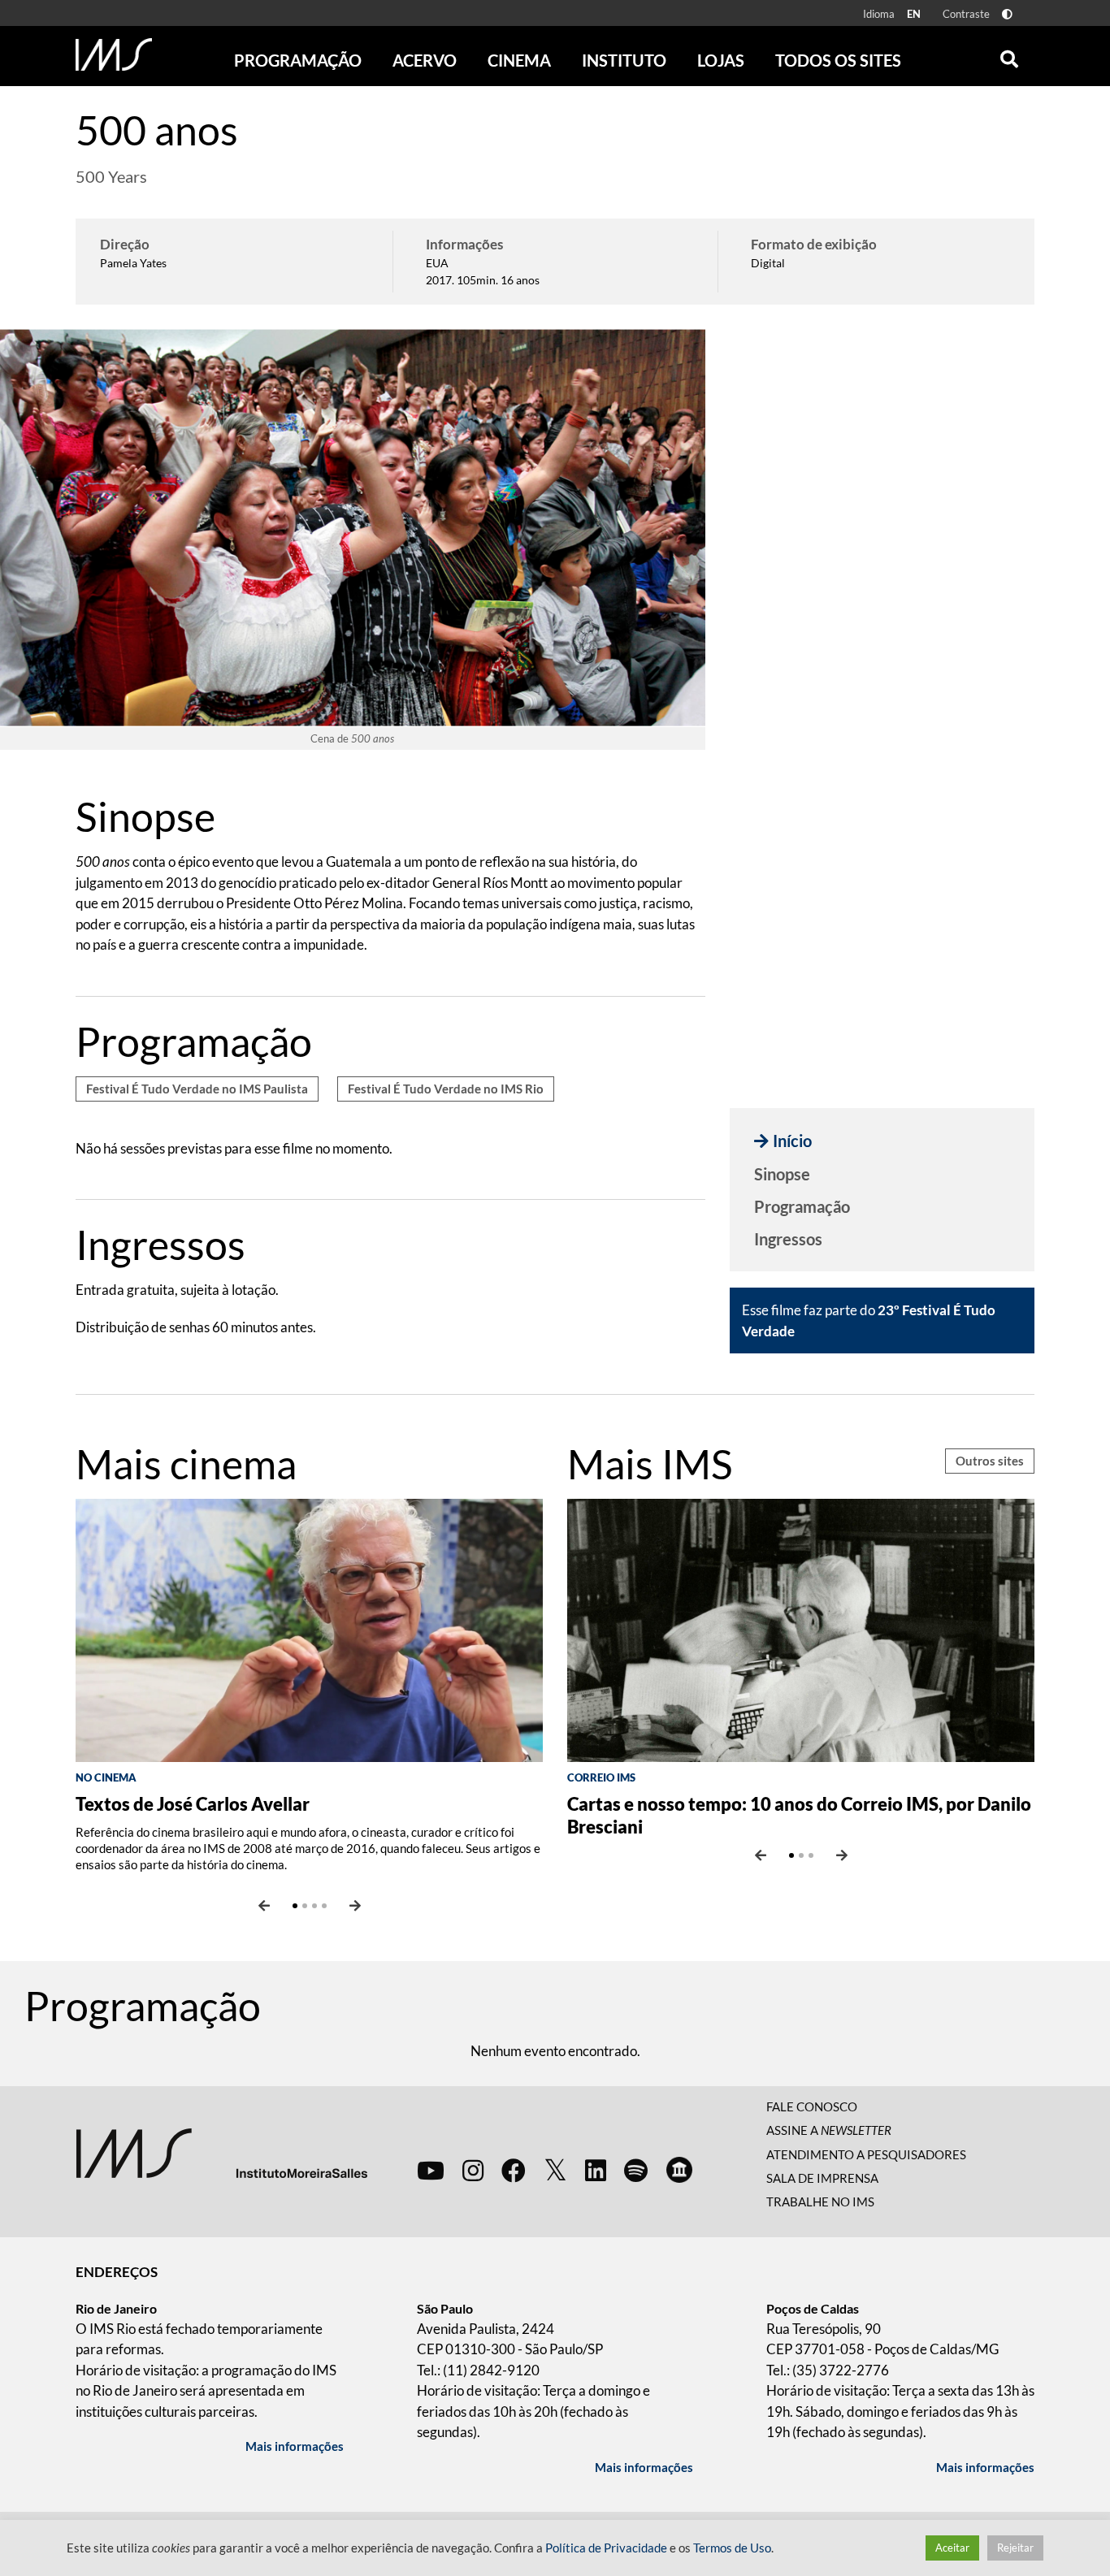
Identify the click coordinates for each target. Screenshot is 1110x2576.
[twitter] (555, 2171)
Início (792, 1141)
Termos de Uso (732, 2548)
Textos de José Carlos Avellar (193, 1804)
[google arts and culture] (679, 2170)
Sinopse (782, 1174)
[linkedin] (596, 2170)
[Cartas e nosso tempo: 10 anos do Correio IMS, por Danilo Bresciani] (801, 1628)
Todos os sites (838, 60)
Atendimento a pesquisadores (866, 2154)
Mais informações (295, 2446)
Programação (802, 1206)
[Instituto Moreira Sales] (221, 2152)
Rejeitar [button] (1015, 2548)
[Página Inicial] (114, 54)
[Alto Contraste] (1007, 14)
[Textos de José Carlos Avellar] (309, 1628)
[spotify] (636, 2170)
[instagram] (473, 2170)
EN (914, 14)
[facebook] (514, 2170)
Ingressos (788, 1239)
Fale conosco (812, 2106)
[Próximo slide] (355, 1906)
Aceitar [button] (952, 2548)
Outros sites (990, 1461)
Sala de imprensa (822, 2178)
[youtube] (431, 2170)
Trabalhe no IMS (820, 2202)
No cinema (106, 1777)
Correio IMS (601, 1777)
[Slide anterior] (264, 1906)
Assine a (829, 2130)
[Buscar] (1009, 55)
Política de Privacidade (606, 2548)
